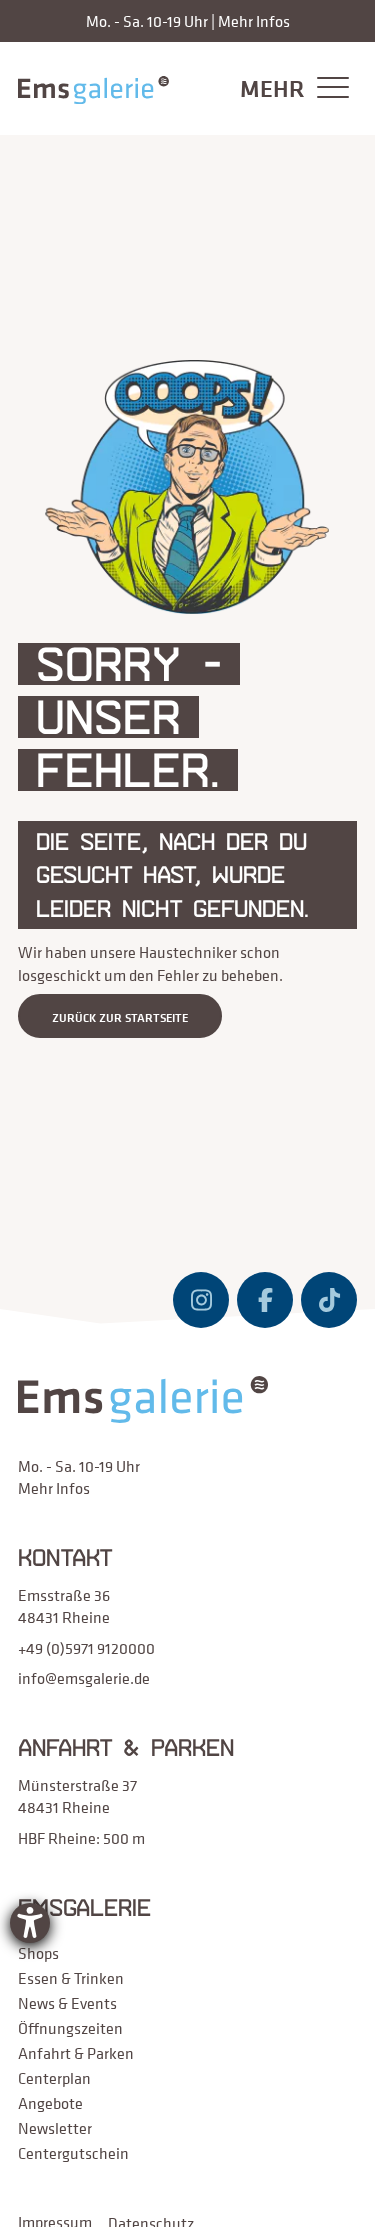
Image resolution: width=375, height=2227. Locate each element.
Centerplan (54, 2078)
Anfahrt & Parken (76, 2053)
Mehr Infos (254, 21)
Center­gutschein (73, 2153)
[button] (289, 88)
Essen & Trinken (71, 1978)
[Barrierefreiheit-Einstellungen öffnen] (30, 1923)
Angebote (50, 2103)
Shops (38, 1953)
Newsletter (55, 2128)
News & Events (67, 2003)
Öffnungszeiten (70, 2028)
